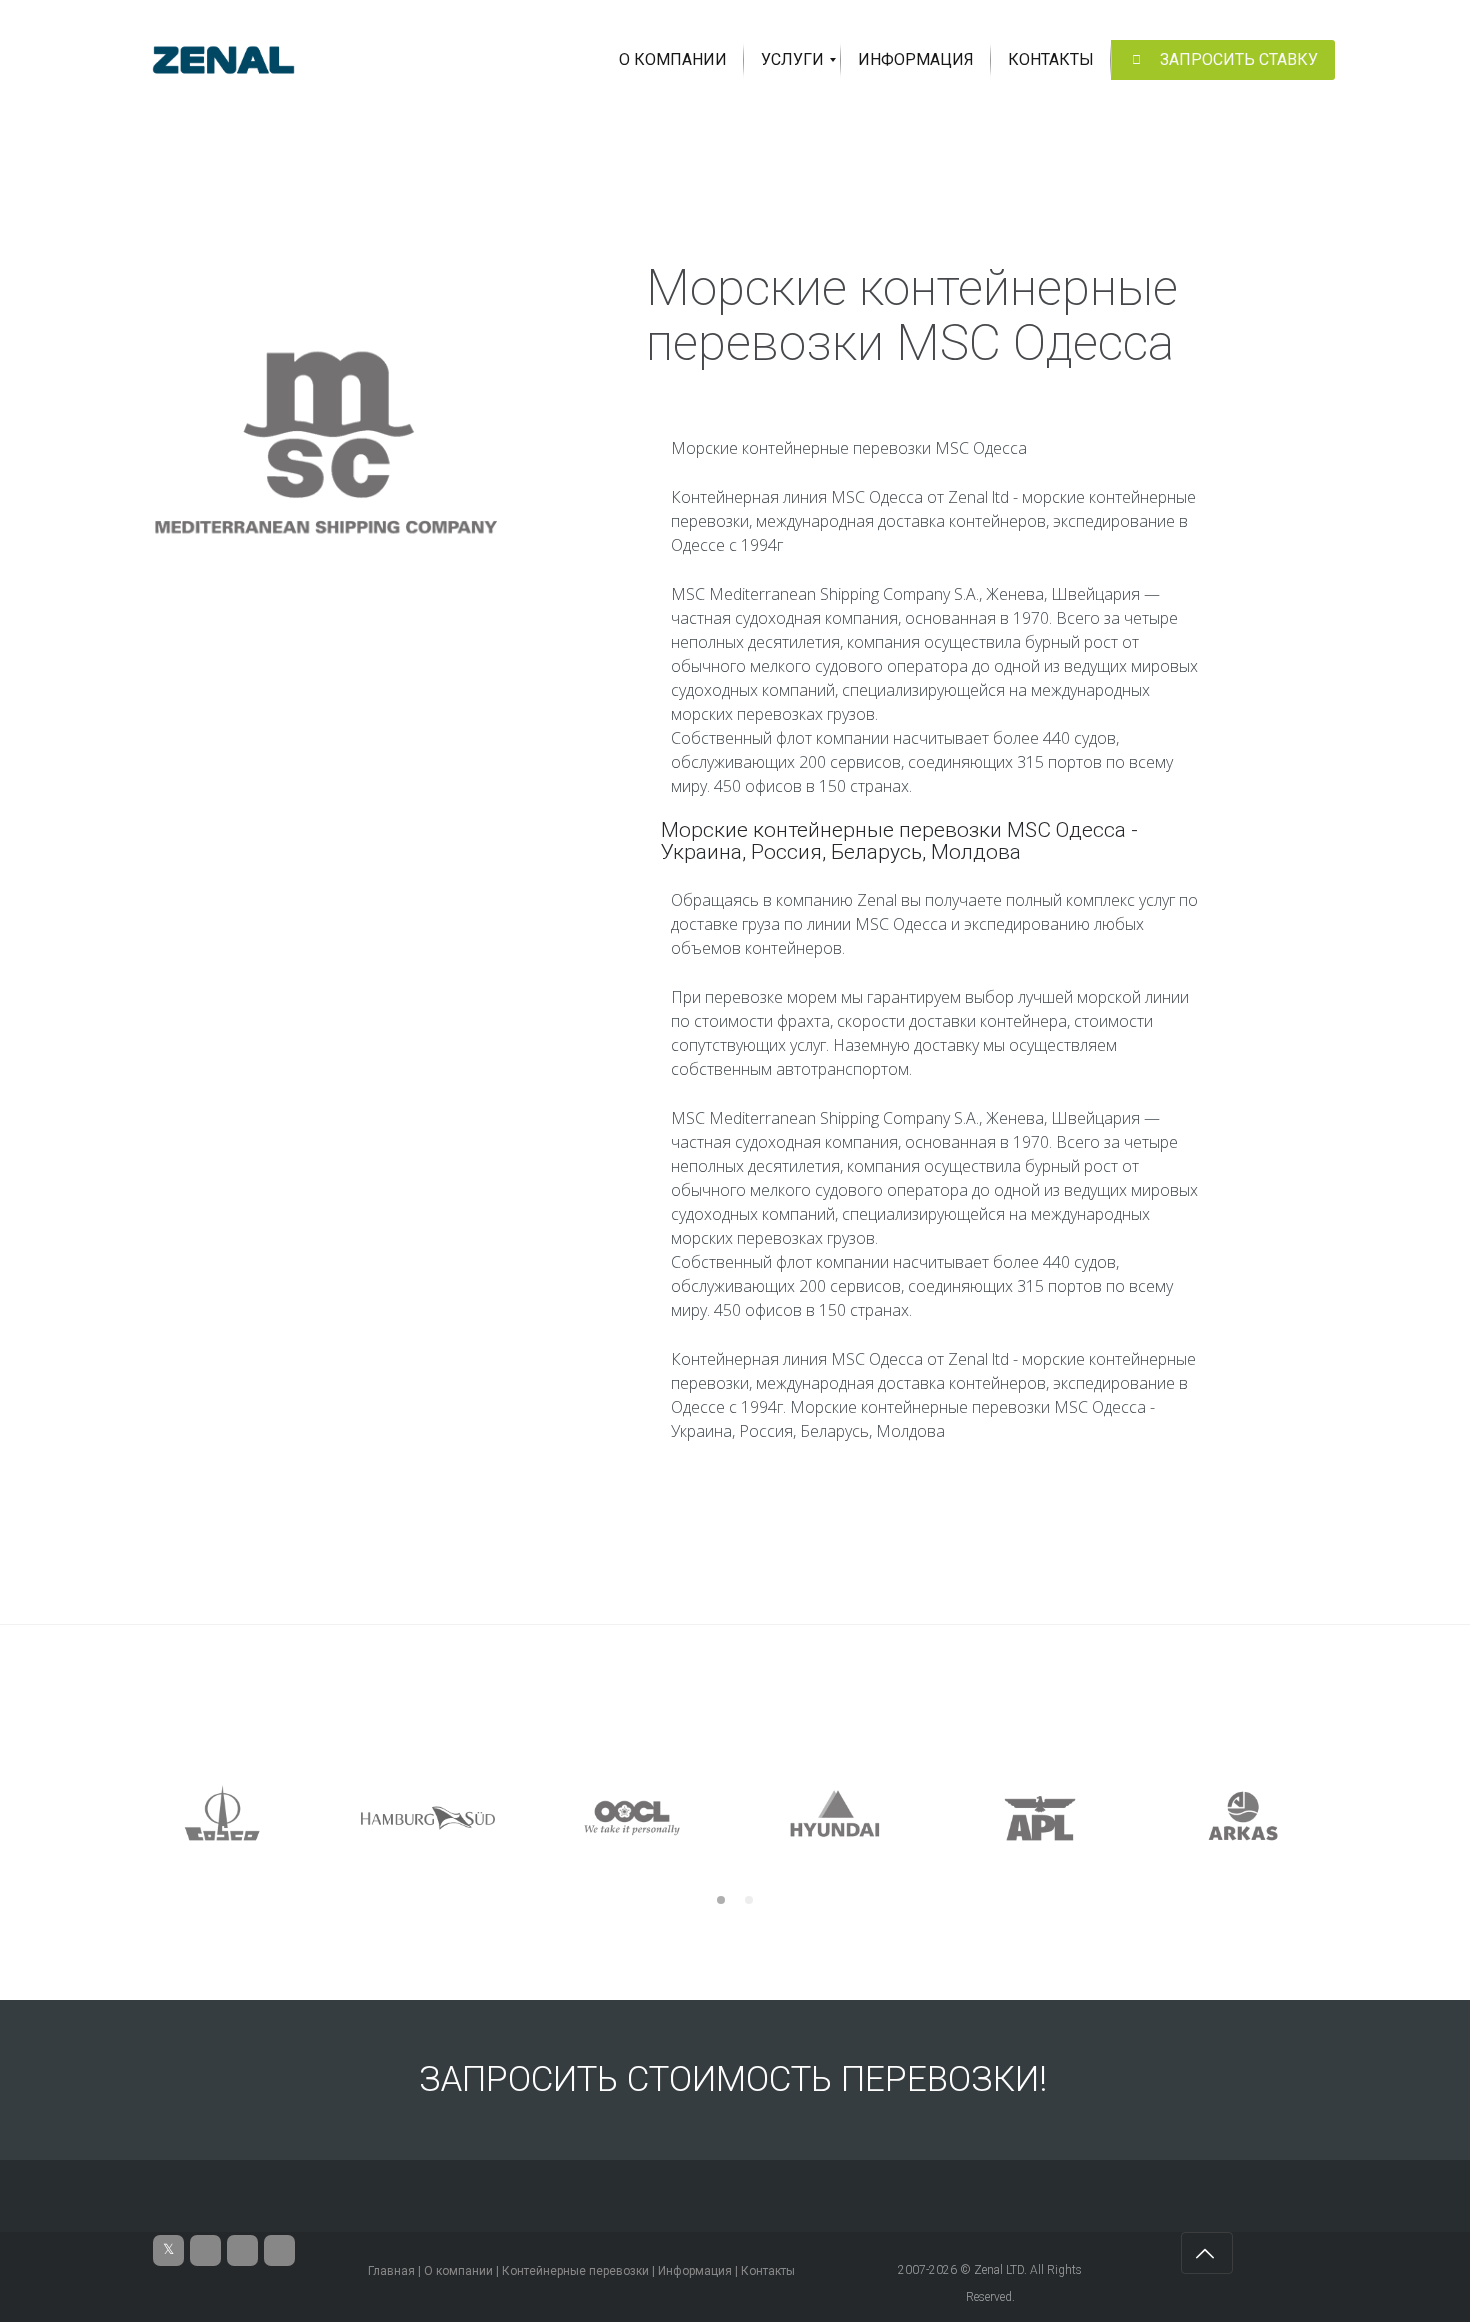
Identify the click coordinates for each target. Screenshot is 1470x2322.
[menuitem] (673, 60)
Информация (695, 2271)
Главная (391, 2271)
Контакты (768, 2271)
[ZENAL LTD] (223, 60)
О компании (458, 2271)
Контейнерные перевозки (575, 2271)
